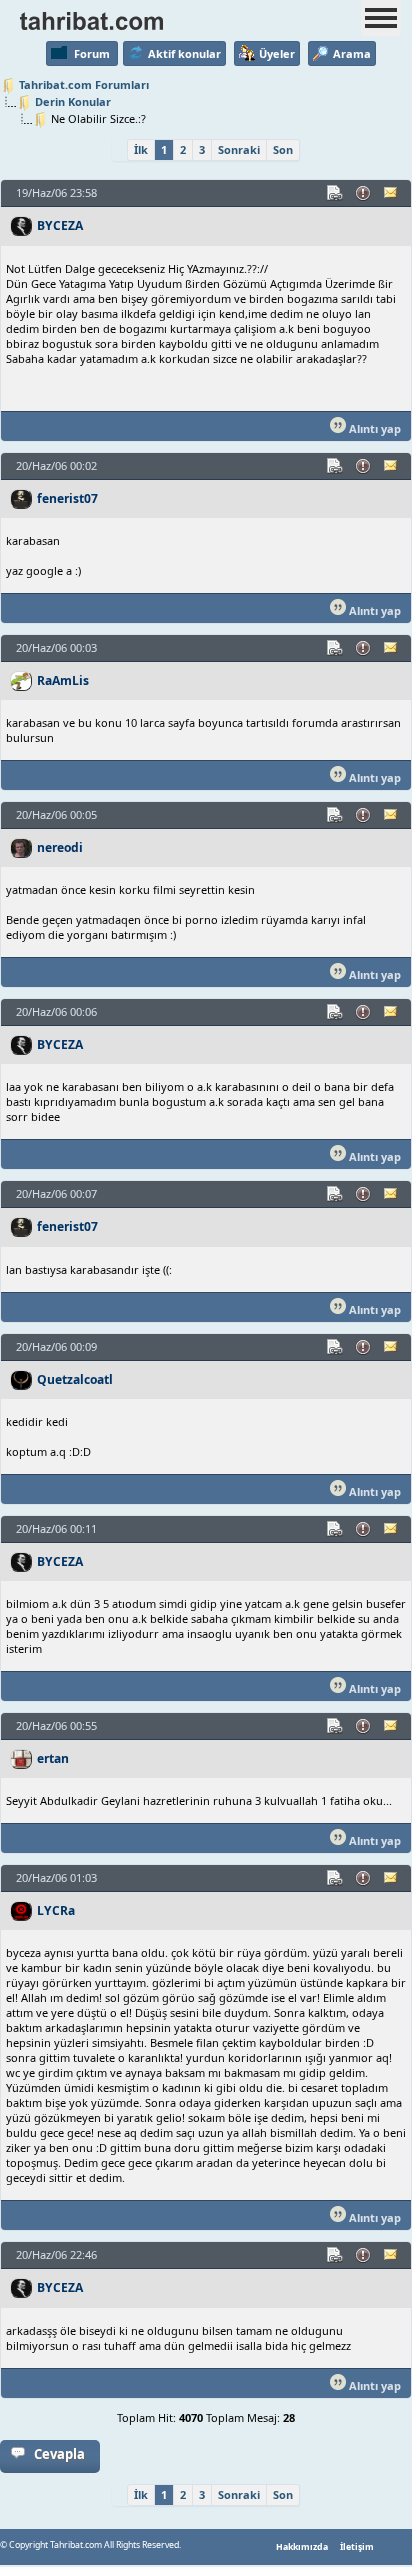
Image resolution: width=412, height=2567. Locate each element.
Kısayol (336, 193)
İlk (141, 149)
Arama (352, 53)
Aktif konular (184, 53)
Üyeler (277, 53)
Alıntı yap (373, 428)
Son (283, 149)
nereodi (60, 847)
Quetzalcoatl (75, 1379)
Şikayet (364, 193)
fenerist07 (67, 498)
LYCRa (56, 1910)
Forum (92, 53)
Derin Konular (73, 101)
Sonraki (239, 149)
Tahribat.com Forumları (84, 84)
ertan (53, 1758)
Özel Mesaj (392, 193)
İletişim (357, 2547)
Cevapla (59, 2454)
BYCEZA (60, 225)
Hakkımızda (302, 2547)
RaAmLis (63, 680)
